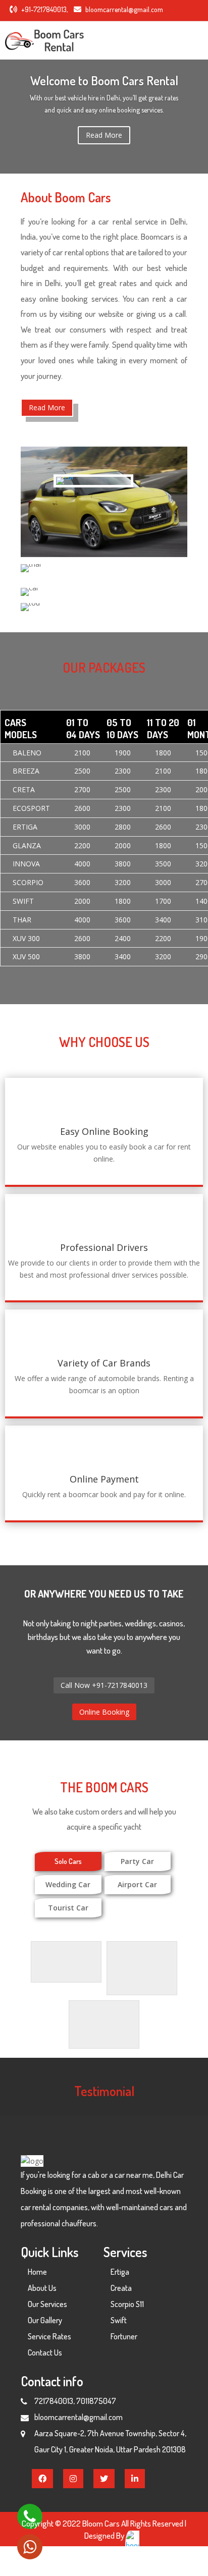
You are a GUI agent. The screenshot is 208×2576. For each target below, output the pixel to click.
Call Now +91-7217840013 (104, 1685)
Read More (104, 135)
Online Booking (104, 1712)
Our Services (47, 2304)
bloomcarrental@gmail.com (124, 9)
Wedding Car (68, 1884)
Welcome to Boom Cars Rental (104, 80)
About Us (42, 2288)
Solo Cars (68, 1861)
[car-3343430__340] (65, 477)
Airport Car (137, 1884)
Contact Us (45, 2352)
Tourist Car (68, 1908)
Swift (119, 2320)
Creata (121, 2288)
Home (37, 2272)
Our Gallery (45, 2320)
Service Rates (49, 2336)
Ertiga (120, 2272)
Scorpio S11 (127, 2304)
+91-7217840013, (44, 9)
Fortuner (124, 2336)
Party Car (137, 1861)
